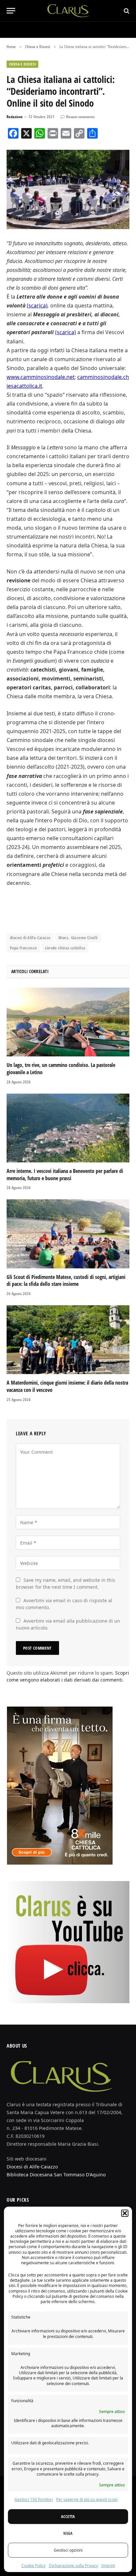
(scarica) (37, 305)
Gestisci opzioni (68, 2550)
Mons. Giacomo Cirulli (78, 938)
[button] (125, 2213)
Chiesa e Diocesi (22, 64)
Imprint (108, 2566)
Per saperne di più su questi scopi (87, 2499)
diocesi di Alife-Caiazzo (30, 938)
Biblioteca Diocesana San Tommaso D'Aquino (56, 2175)
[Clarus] (68, 11)
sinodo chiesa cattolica (65, 948)
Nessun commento (80, 117)
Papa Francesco (23, 948)
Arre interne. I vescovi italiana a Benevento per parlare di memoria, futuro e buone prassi (65, 1175)
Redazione (15, 117)
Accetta (68, 2517)
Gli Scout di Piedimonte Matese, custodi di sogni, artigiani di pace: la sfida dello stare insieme (66, 1281)
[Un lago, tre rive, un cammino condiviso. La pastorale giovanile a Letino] (68, 1022)
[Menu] (11, 11)
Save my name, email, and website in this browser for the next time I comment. (66, 1583)
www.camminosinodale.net (41, 377)
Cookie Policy (34, 2566)
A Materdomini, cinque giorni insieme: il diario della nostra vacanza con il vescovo (67, 1386)
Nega (68, 2533)
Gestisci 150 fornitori (34, 2499)
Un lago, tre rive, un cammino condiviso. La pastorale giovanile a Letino (61, 1069)
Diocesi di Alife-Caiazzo (32, 2167)
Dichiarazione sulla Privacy (73, 2566)
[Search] (126, 11)
